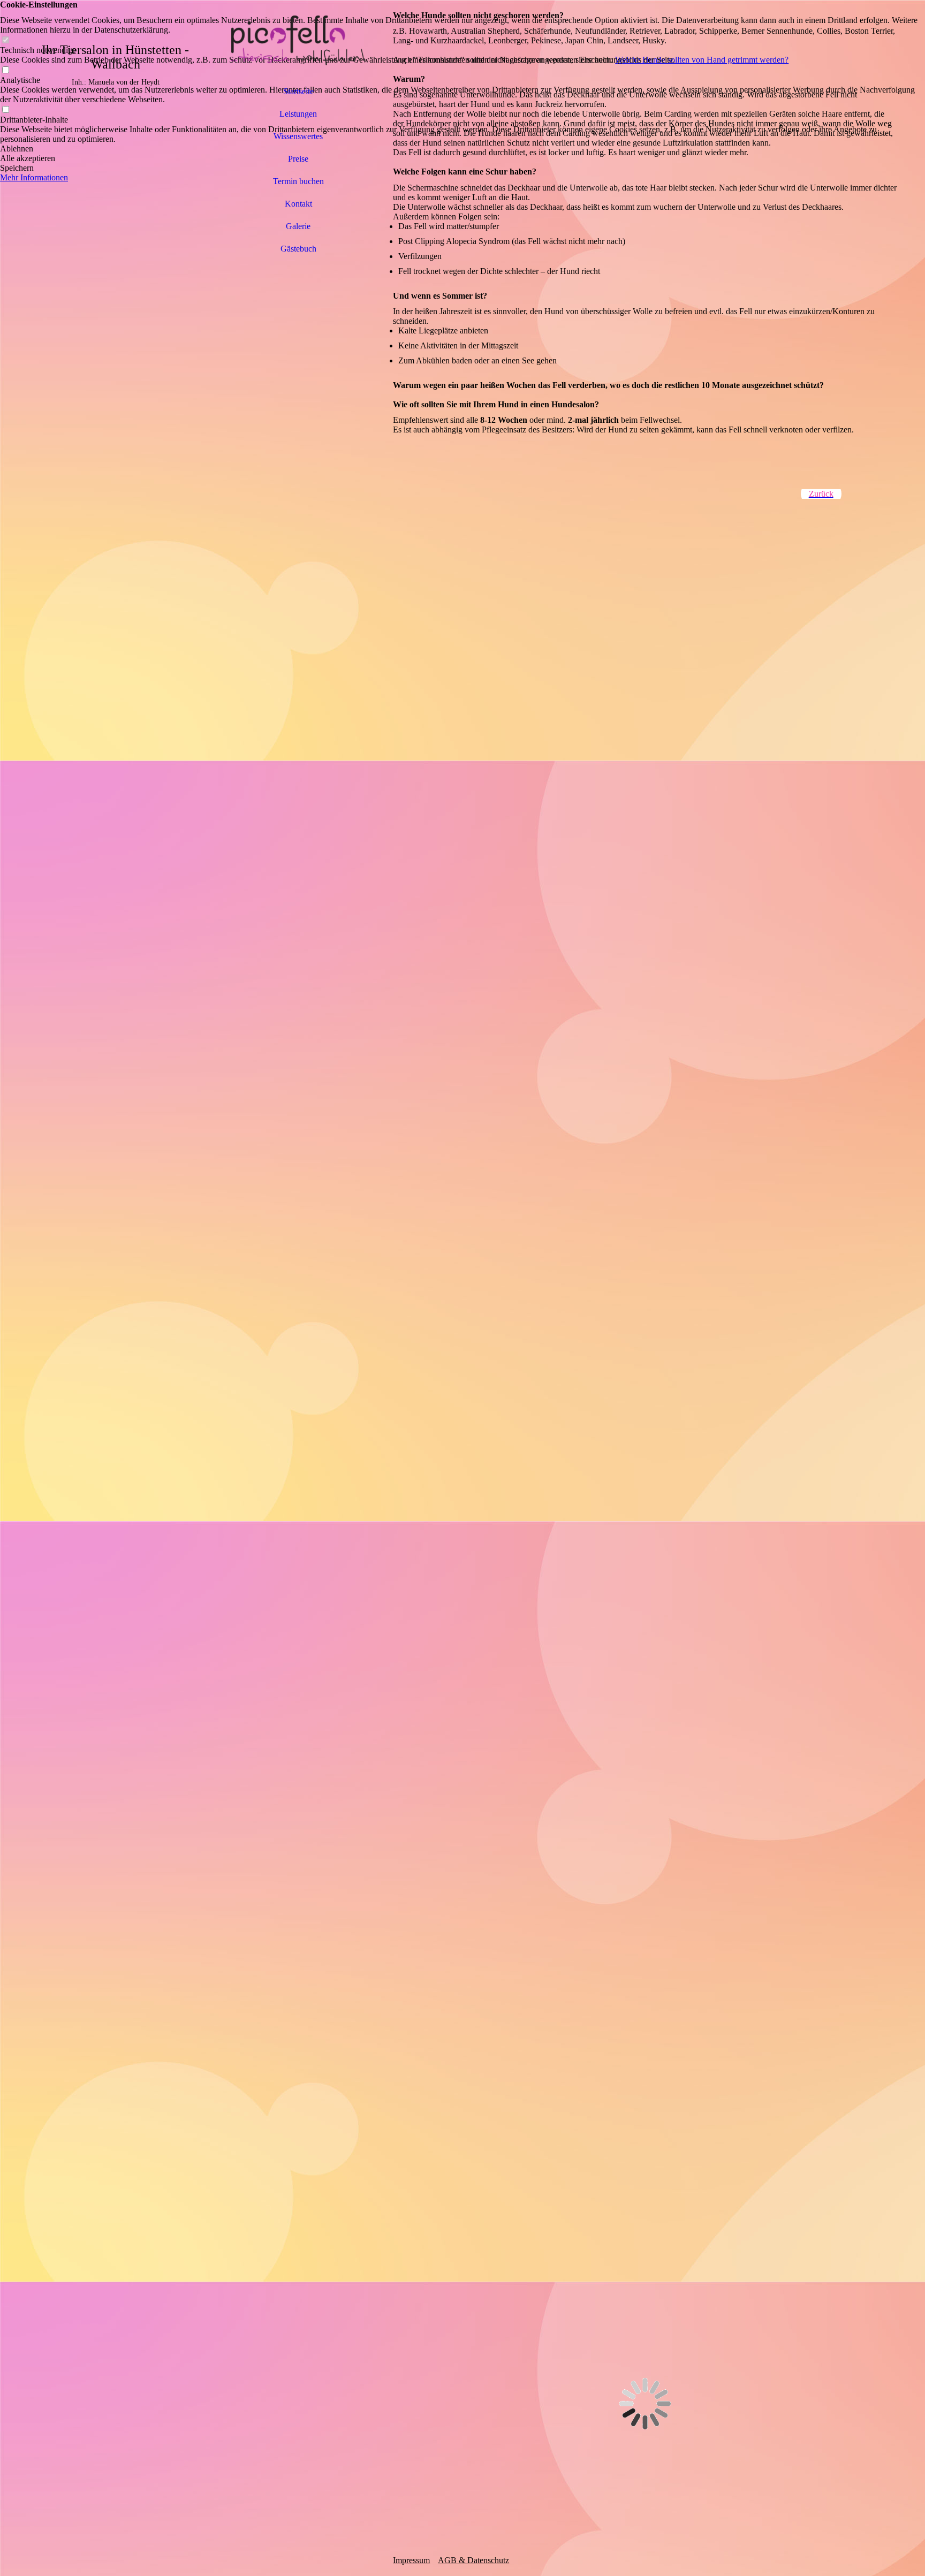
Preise (298, 159)
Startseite (298, 91)
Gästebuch (298, 249)
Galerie (298, 226)
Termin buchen (298, 181)
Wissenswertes (298, 136)
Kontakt (298, 204)
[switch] (5, 40)
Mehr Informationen (34, 177)
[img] (298, 40)
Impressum (411, 2560)
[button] (462, 149)
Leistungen (298, 114)
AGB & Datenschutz (473, 2560)
